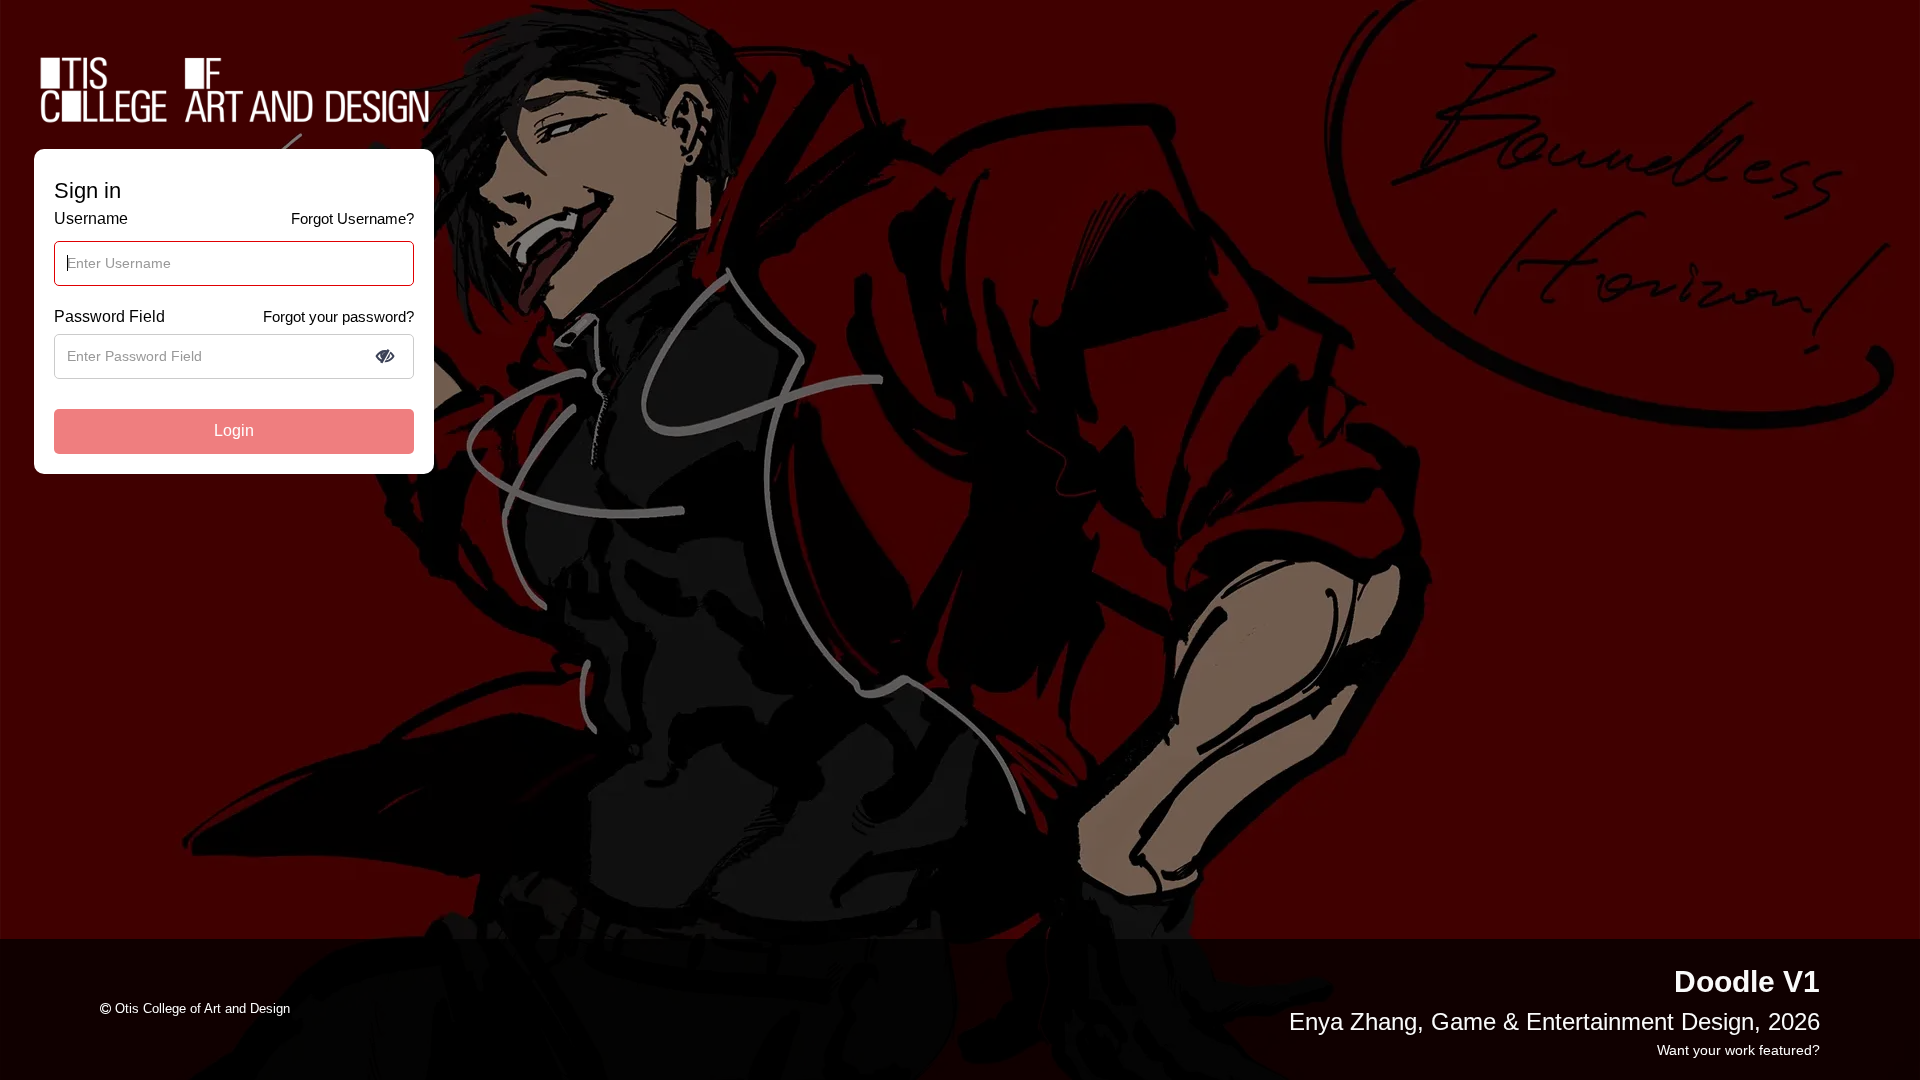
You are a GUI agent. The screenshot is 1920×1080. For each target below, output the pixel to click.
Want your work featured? (1738, 1050)
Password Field (109, 316)
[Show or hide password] (385, 356)
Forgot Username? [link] (352, 218)
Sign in (87, 191)
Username (91, 218)
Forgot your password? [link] (338, 316)
